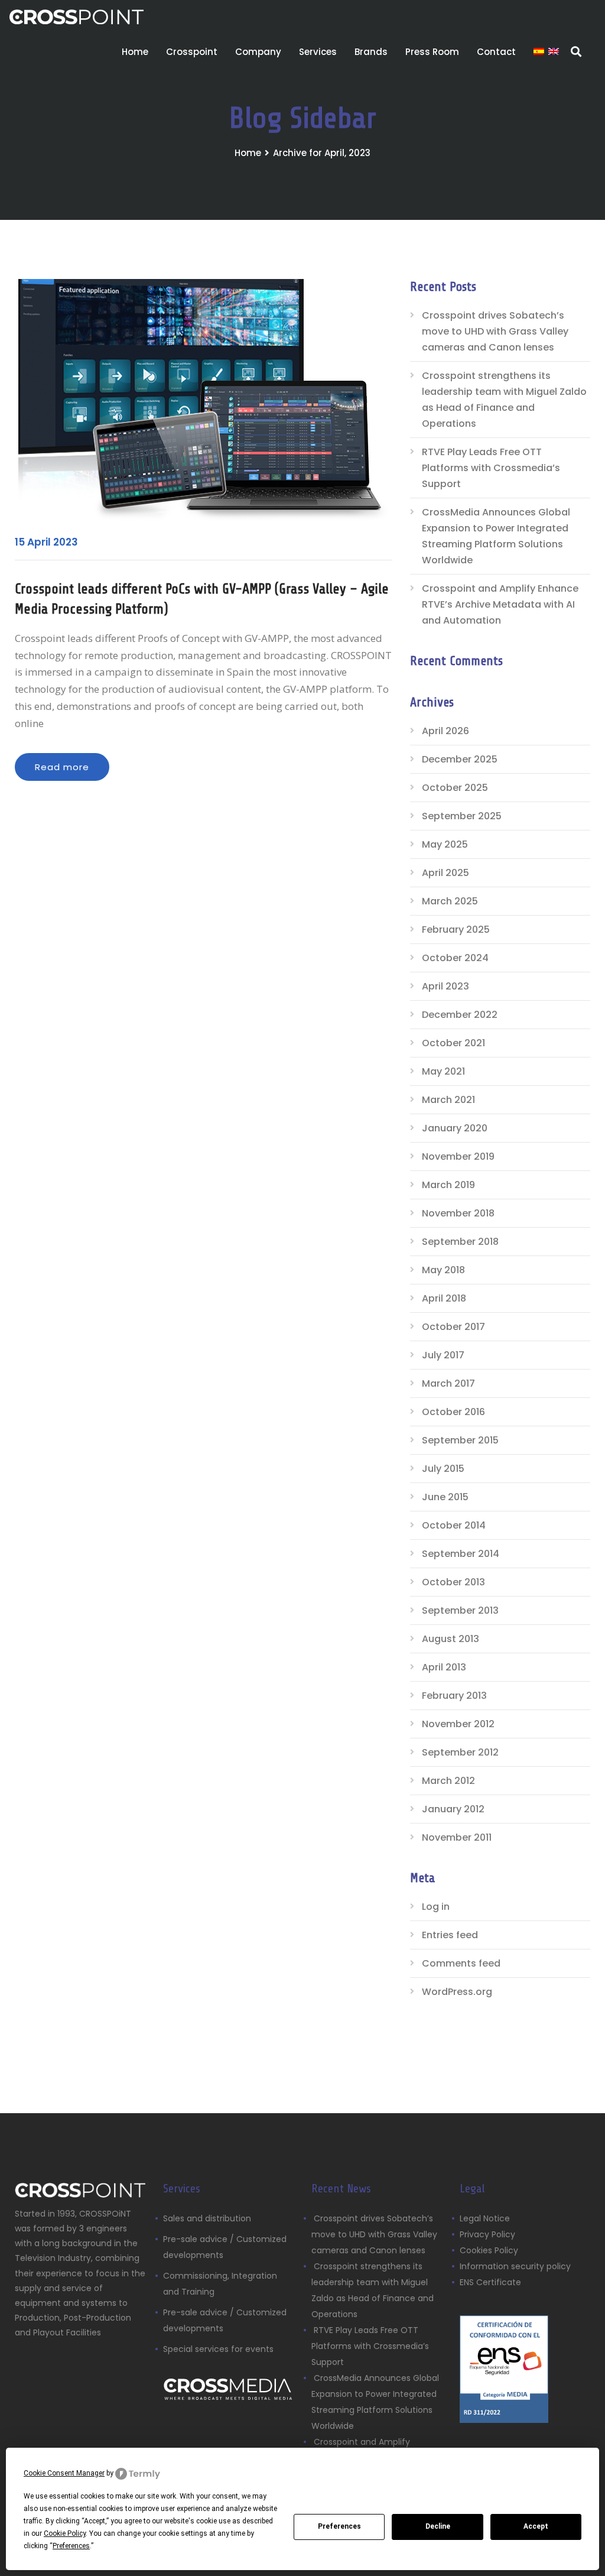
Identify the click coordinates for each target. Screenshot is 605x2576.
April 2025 (445, 873)
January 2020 (455, 1128)
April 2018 (444, 1298)
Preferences (339, 2526)
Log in (436, 1907)
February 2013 (454, 1696)
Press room (432, 52)
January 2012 (453, 1809)
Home (135, 52)
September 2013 (460, 1610)
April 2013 (444, 1667)
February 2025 (456, 929)
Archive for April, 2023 (322, 153)
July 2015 (443, 1469)
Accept (536, 2526)
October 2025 (455, 788)
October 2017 (453, 1327)
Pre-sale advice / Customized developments (225, 2247)
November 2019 (458, 1156)
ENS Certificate (490, 2282)
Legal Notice (485, 2218)
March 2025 (450, 901)
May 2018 (443, 1270)
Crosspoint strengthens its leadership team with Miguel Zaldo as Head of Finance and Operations (504, 400)
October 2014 (454, 1525)
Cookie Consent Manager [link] (64, 2473)
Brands (371, 52)
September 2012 (460, 1752)
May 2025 (445, 844)
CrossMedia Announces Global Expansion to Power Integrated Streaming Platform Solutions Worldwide (496, 536)
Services (318, 52)
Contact (496, 52)
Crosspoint (192, 52)
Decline (438, 2526)
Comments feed (461, 1963)
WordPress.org (457, 1992)
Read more (62, 767)
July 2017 (443, 1355)
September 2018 (460, 1242)
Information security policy (515, 2266)
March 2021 (448, 1100)
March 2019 (448, 1185)
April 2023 (445, 986)
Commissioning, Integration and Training (220, 2284)
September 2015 (460, 1440)
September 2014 (461, 1554)
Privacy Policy (487, 2234)
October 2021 (453, 1043)
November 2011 (457, 1837)
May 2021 (443, 1071)
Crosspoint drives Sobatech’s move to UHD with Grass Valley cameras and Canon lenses (495, 331)
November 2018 (458, 1213)
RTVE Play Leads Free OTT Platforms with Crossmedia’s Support (491, 468)
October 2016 (453, 1412)
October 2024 (455, 958)
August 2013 (451, 1639)
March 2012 (448, 1781)
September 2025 (462, 816)
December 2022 (460, 1015)
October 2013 (453, 1582)
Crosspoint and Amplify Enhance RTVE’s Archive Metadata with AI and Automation (500, 604)
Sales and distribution (207, 2218)
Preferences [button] (71, 2546)
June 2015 (445, 1497)
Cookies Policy (489, 2250)
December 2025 (460, 759)
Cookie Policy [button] (65, 2533)
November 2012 (458, 1724)
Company (258, 52)
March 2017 (448, 1383)
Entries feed (450, 1935)
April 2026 (445, 731)
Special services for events (218, 2349)
